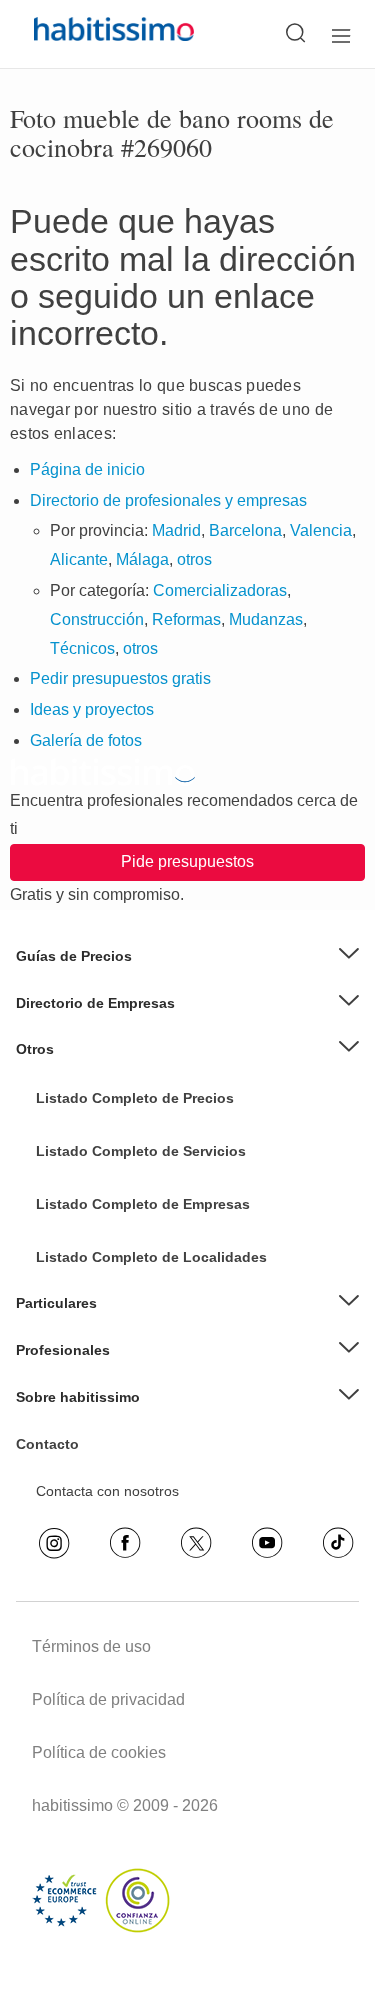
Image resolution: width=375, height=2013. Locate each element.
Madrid (176, 530)
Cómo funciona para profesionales (145, 1381)
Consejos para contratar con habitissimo (163, 1396)
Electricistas (73, 1249)
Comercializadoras (220, 590)
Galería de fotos (86, 740)
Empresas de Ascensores (116, 1033)
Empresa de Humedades (115, 1095)
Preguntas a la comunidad (119, 1111)
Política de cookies (99, 1752)
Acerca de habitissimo (105, 1428)
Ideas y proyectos (92, 709)
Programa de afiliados (105, 1489)
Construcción (97, 619)
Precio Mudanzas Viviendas (123, 1048)
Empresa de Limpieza (105, 1064)
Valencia (321, 530)
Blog (50, 1080)
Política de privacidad (108, 1699)
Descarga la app (88, 1443)
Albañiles (64, 1280)
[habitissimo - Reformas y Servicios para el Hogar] (91, 34)
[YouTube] (267, 1543)
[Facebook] (125, 1543)
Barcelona (245, 530)
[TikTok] (338, 1543)
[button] (187, 956)
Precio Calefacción (95, 1233)
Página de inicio (87, 469)
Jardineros (69, 1187)
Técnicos (82, 648)
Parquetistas (75, 1157)
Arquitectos (71, 1311)
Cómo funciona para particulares (139, 1334)
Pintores (62, 1218)
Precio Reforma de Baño (114, 987)
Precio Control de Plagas (114, 1264)
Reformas (186, 619)
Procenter (67, 1173)
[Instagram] (54, 1543)
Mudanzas (266, 619)
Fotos (54, 1142)
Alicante (79, 559)
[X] (196, 1543)
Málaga (142, 559)
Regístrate (69, 1365)
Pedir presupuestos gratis (120, 678)
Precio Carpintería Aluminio (122, 1202)
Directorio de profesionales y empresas (168, 500)
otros (194, 559)
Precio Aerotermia (92, 1017)
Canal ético (71, 1459)
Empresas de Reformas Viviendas (143, 1126)
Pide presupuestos (187, 861)
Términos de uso (91, 1646)
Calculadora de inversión (114, 1473)
